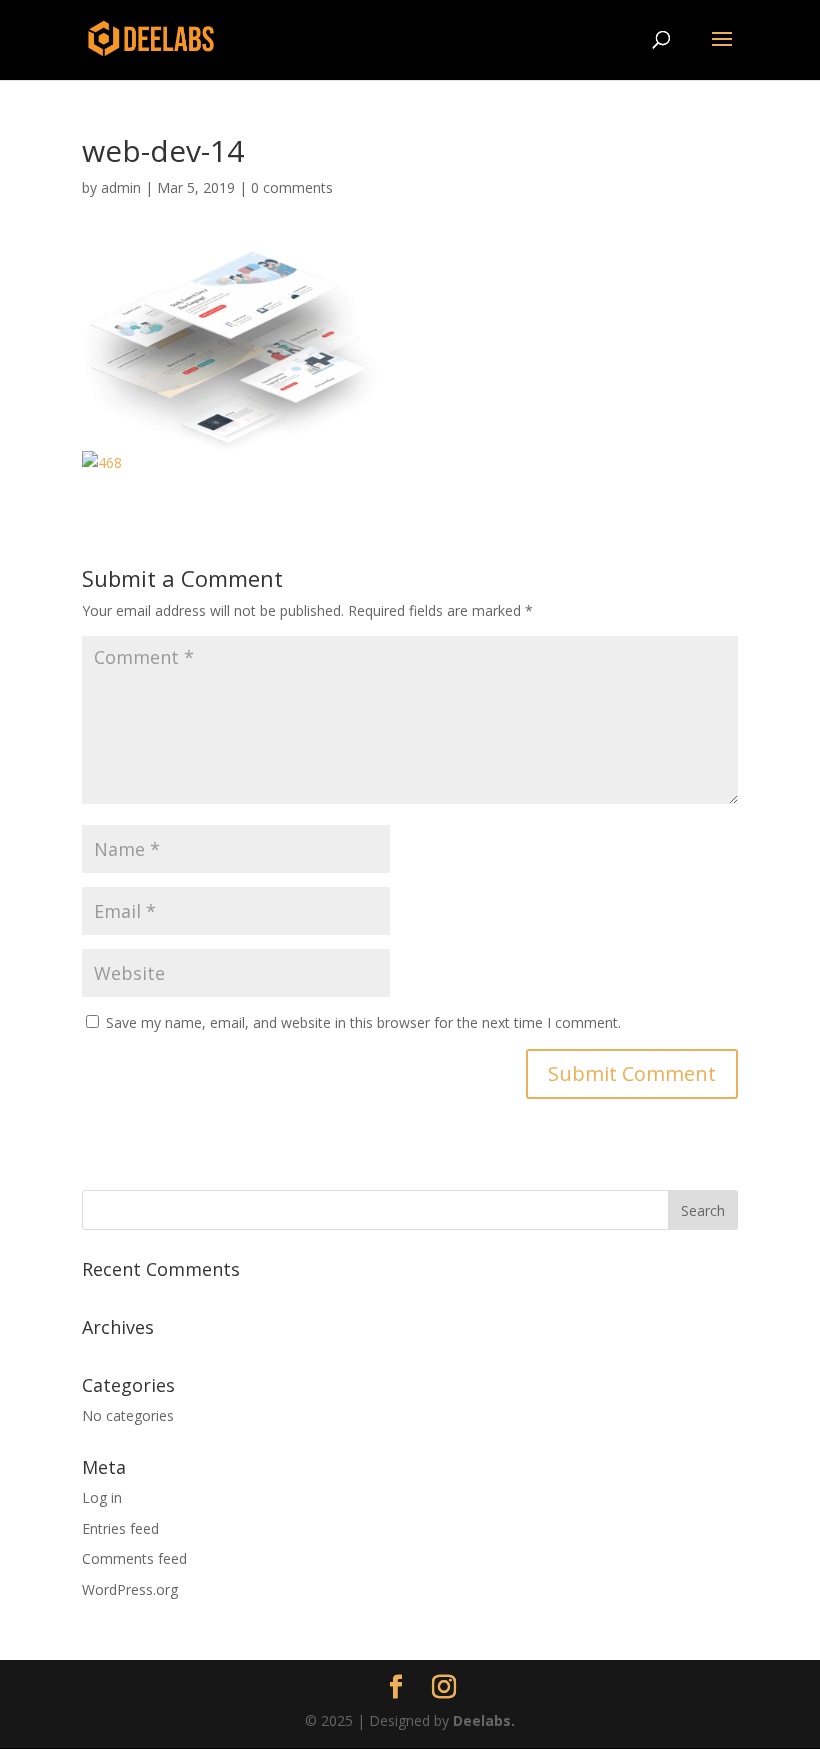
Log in (102, 1497)
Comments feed (134, 1558)
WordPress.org (130, 1589)
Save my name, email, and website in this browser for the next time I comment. (363, 1022)
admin (121, 187)
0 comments (292, 187)
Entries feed (120, 1528)
